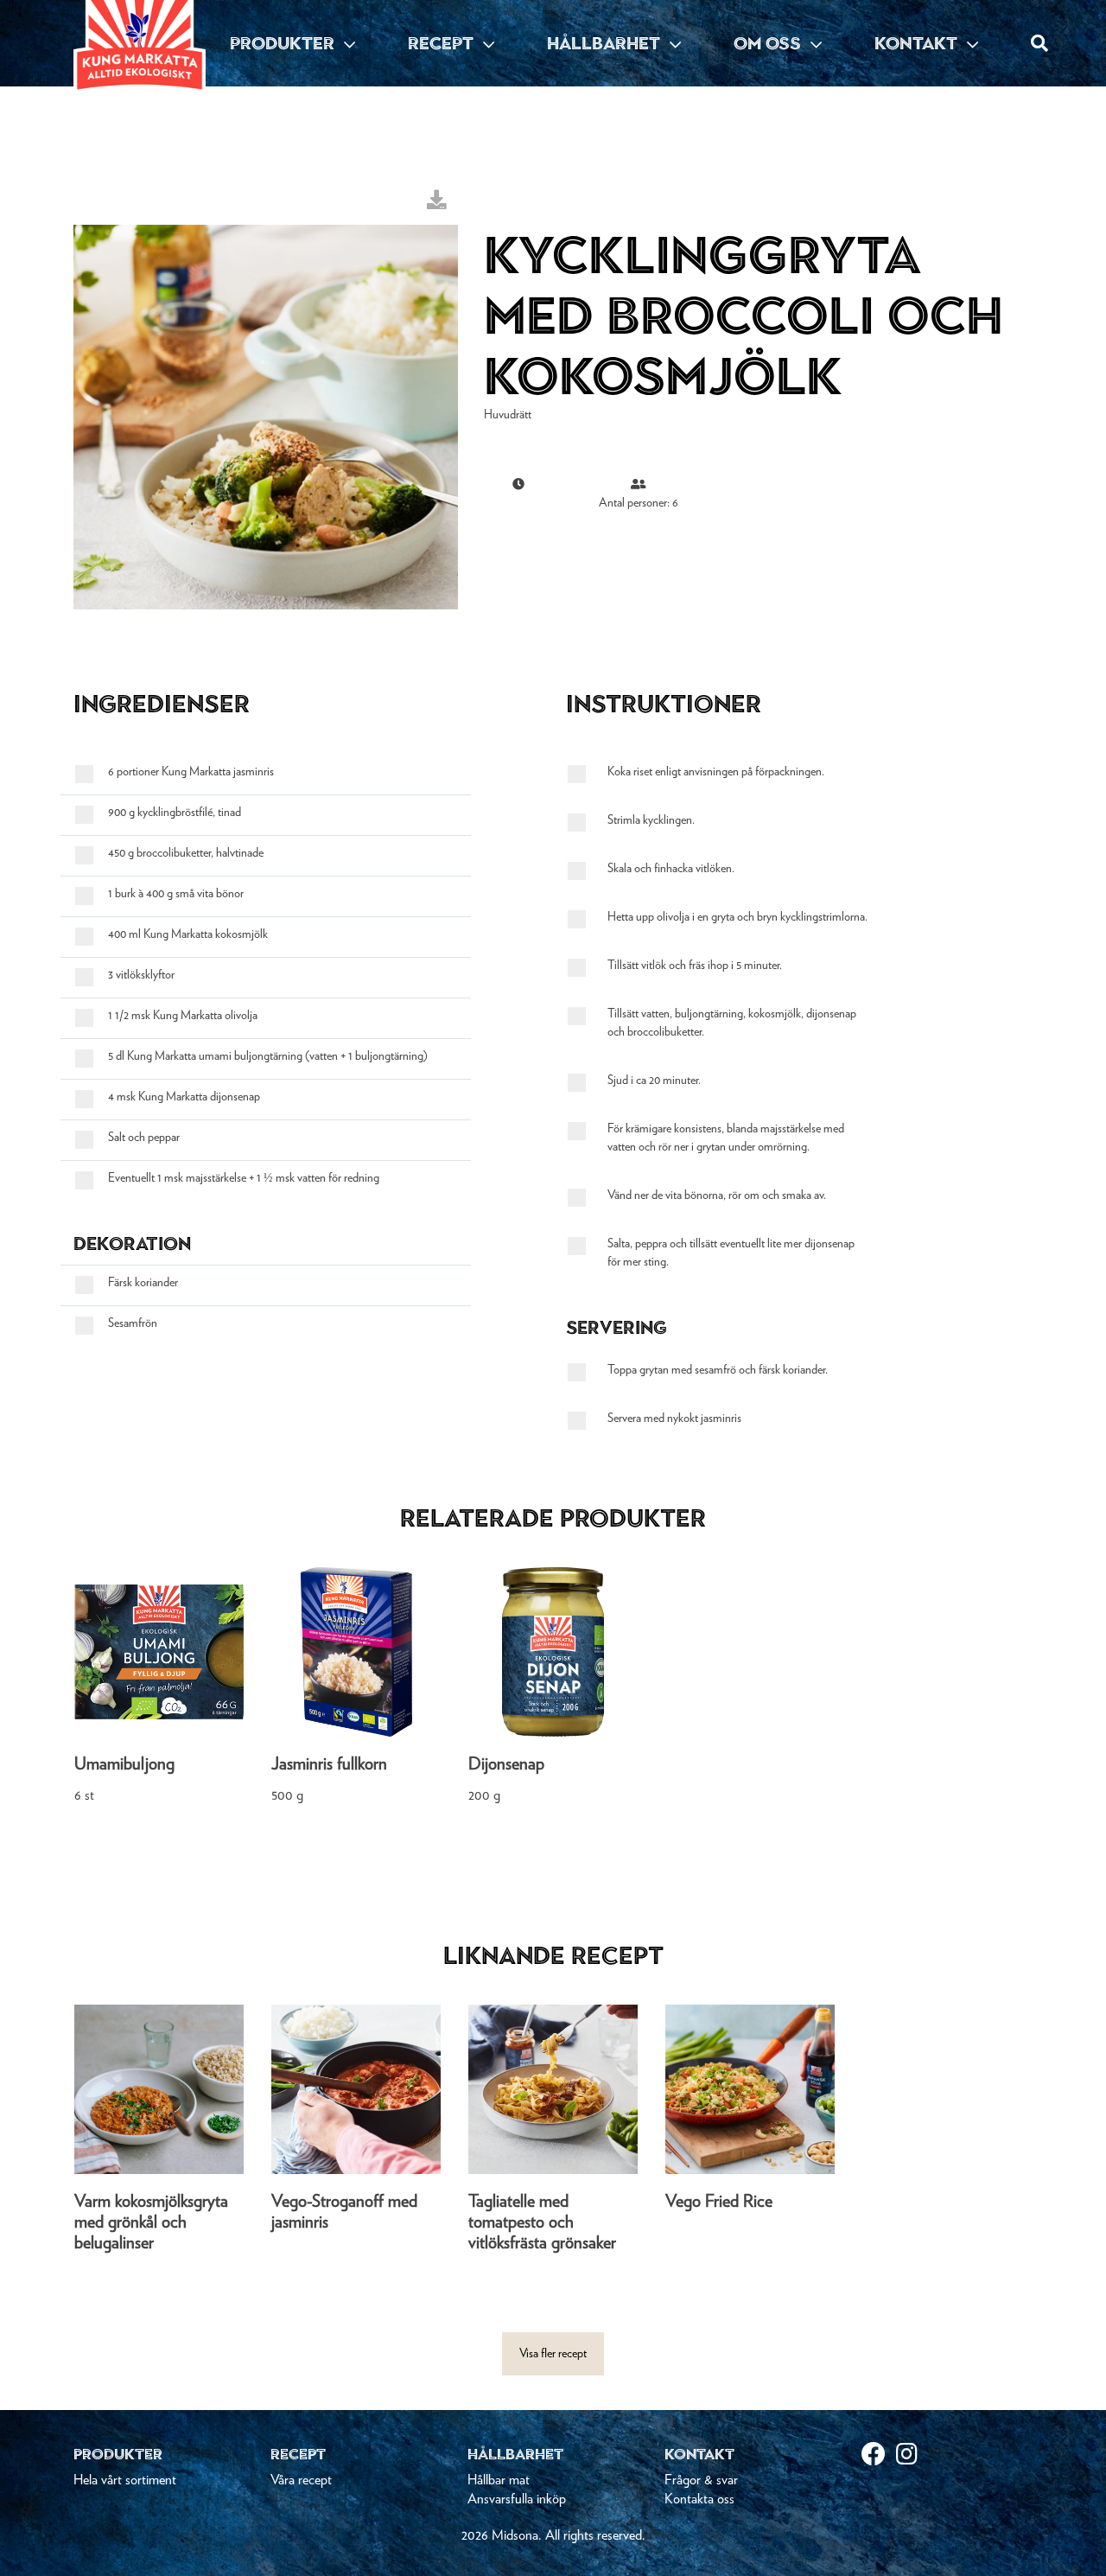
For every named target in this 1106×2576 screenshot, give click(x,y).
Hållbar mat (499, 2480)
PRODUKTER (284, 43)
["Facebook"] (879, 2456)
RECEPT (443, 43)
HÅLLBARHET (606, 43)
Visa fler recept (553, 2354)
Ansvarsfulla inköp (517, 2499)
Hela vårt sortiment (125, 2480)
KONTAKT (918, 43)
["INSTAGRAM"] (913, 2456)
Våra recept (301, 2480)
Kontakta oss (699, 2499)
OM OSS (769, 43)
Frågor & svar (701, 2480)
